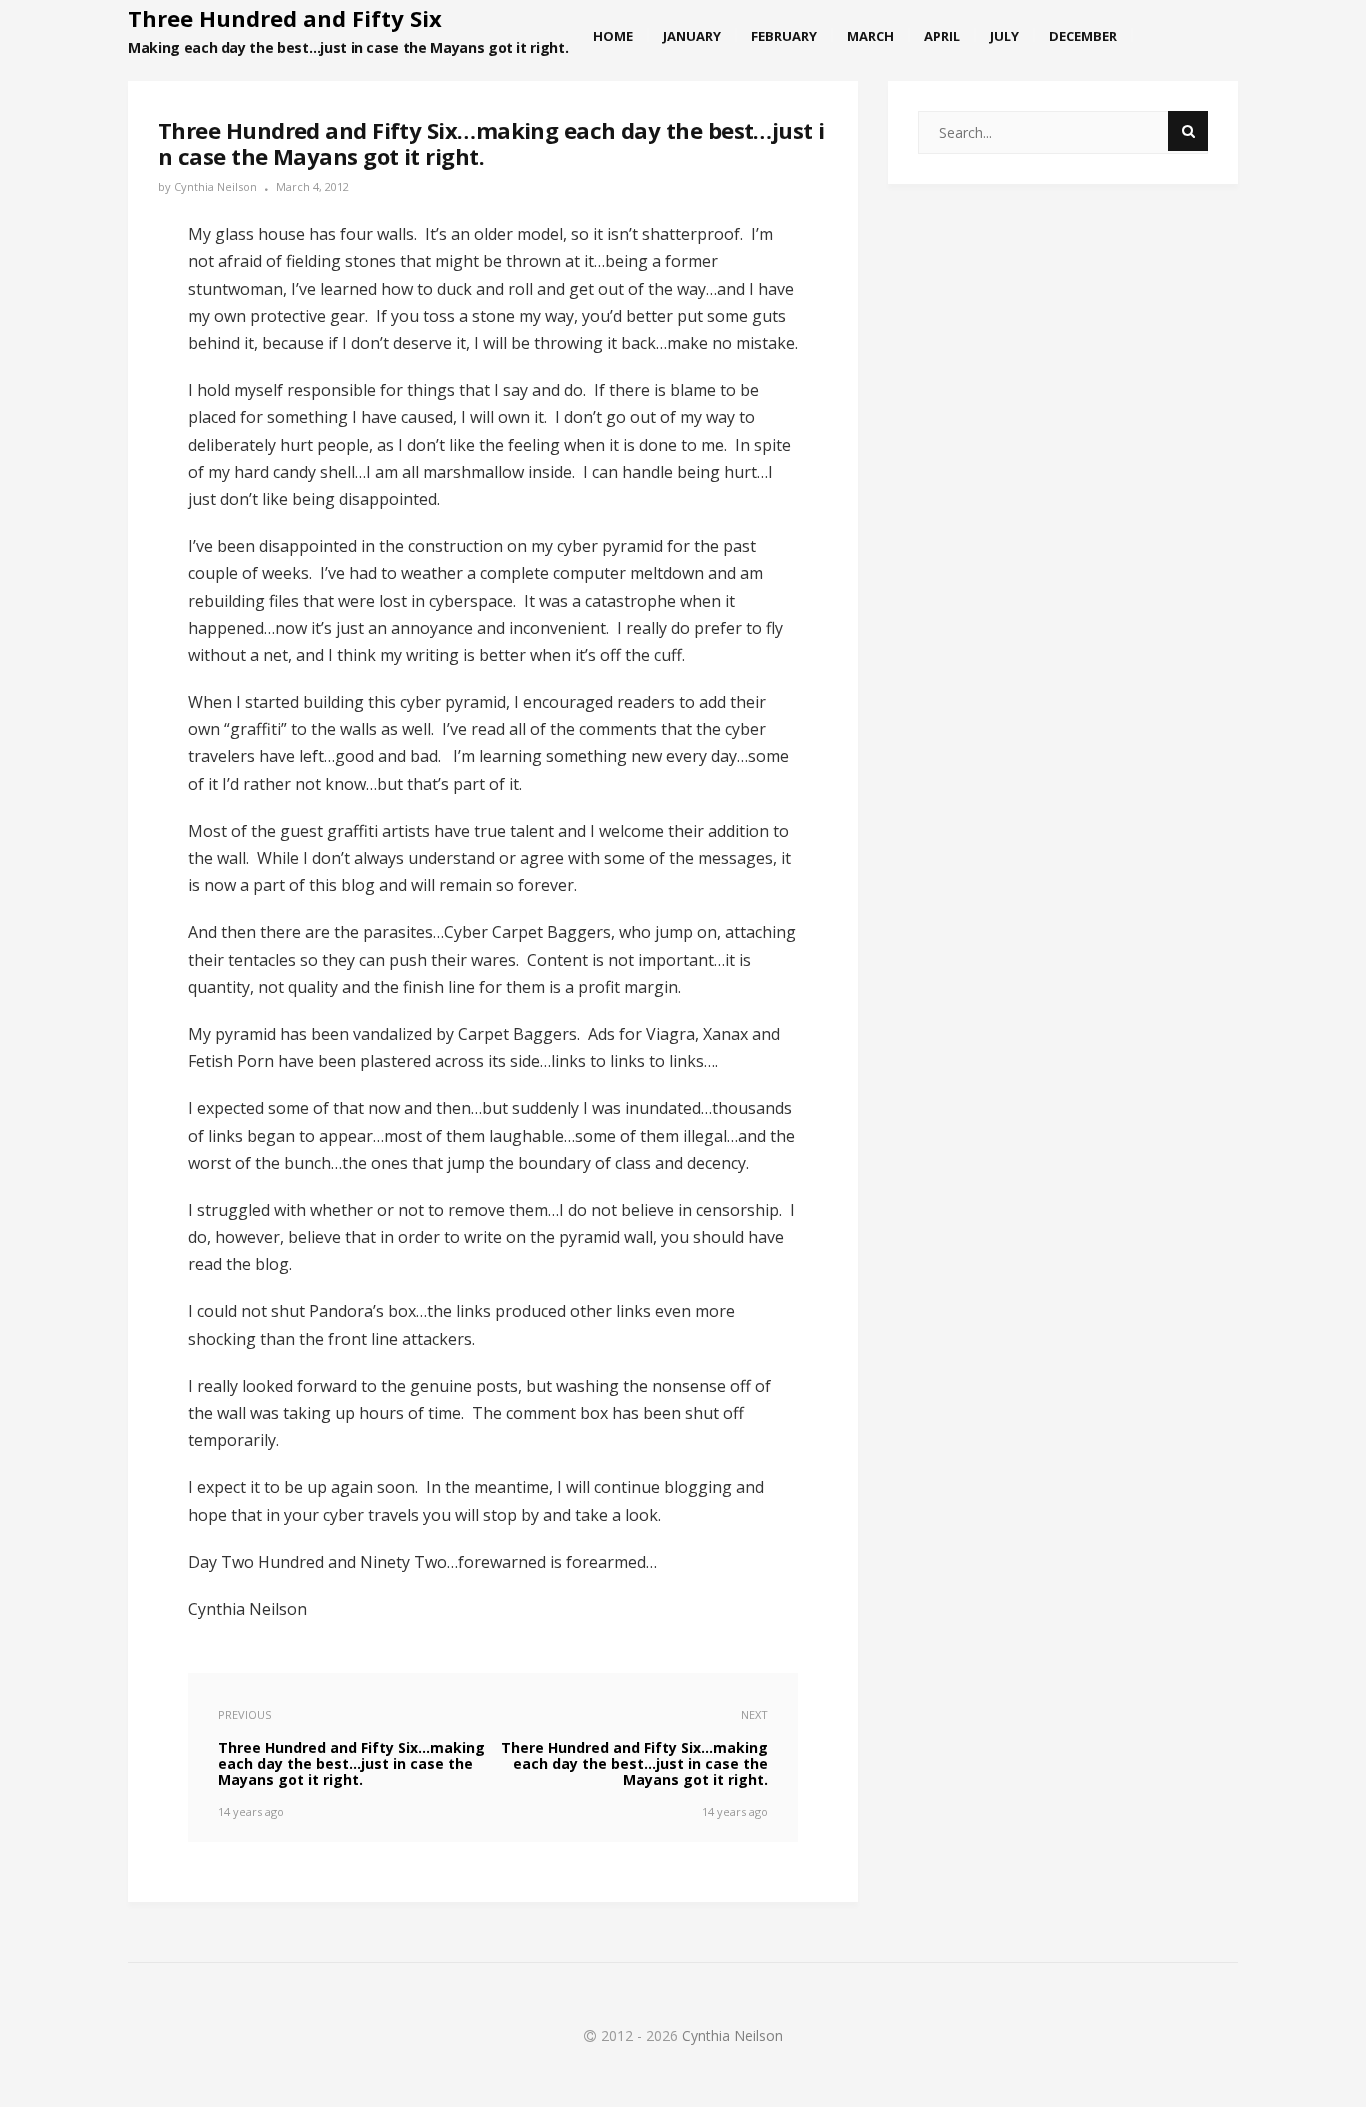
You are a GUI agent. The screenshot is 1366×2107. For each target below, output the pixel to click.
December (1083, 36)
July (1004, 36)
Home (613, 36)
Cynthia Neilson (215, 186)
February (784, 36)
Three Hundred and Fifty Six (285, 18)
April (942, 36)
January (692, 36)
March (870, 36)
